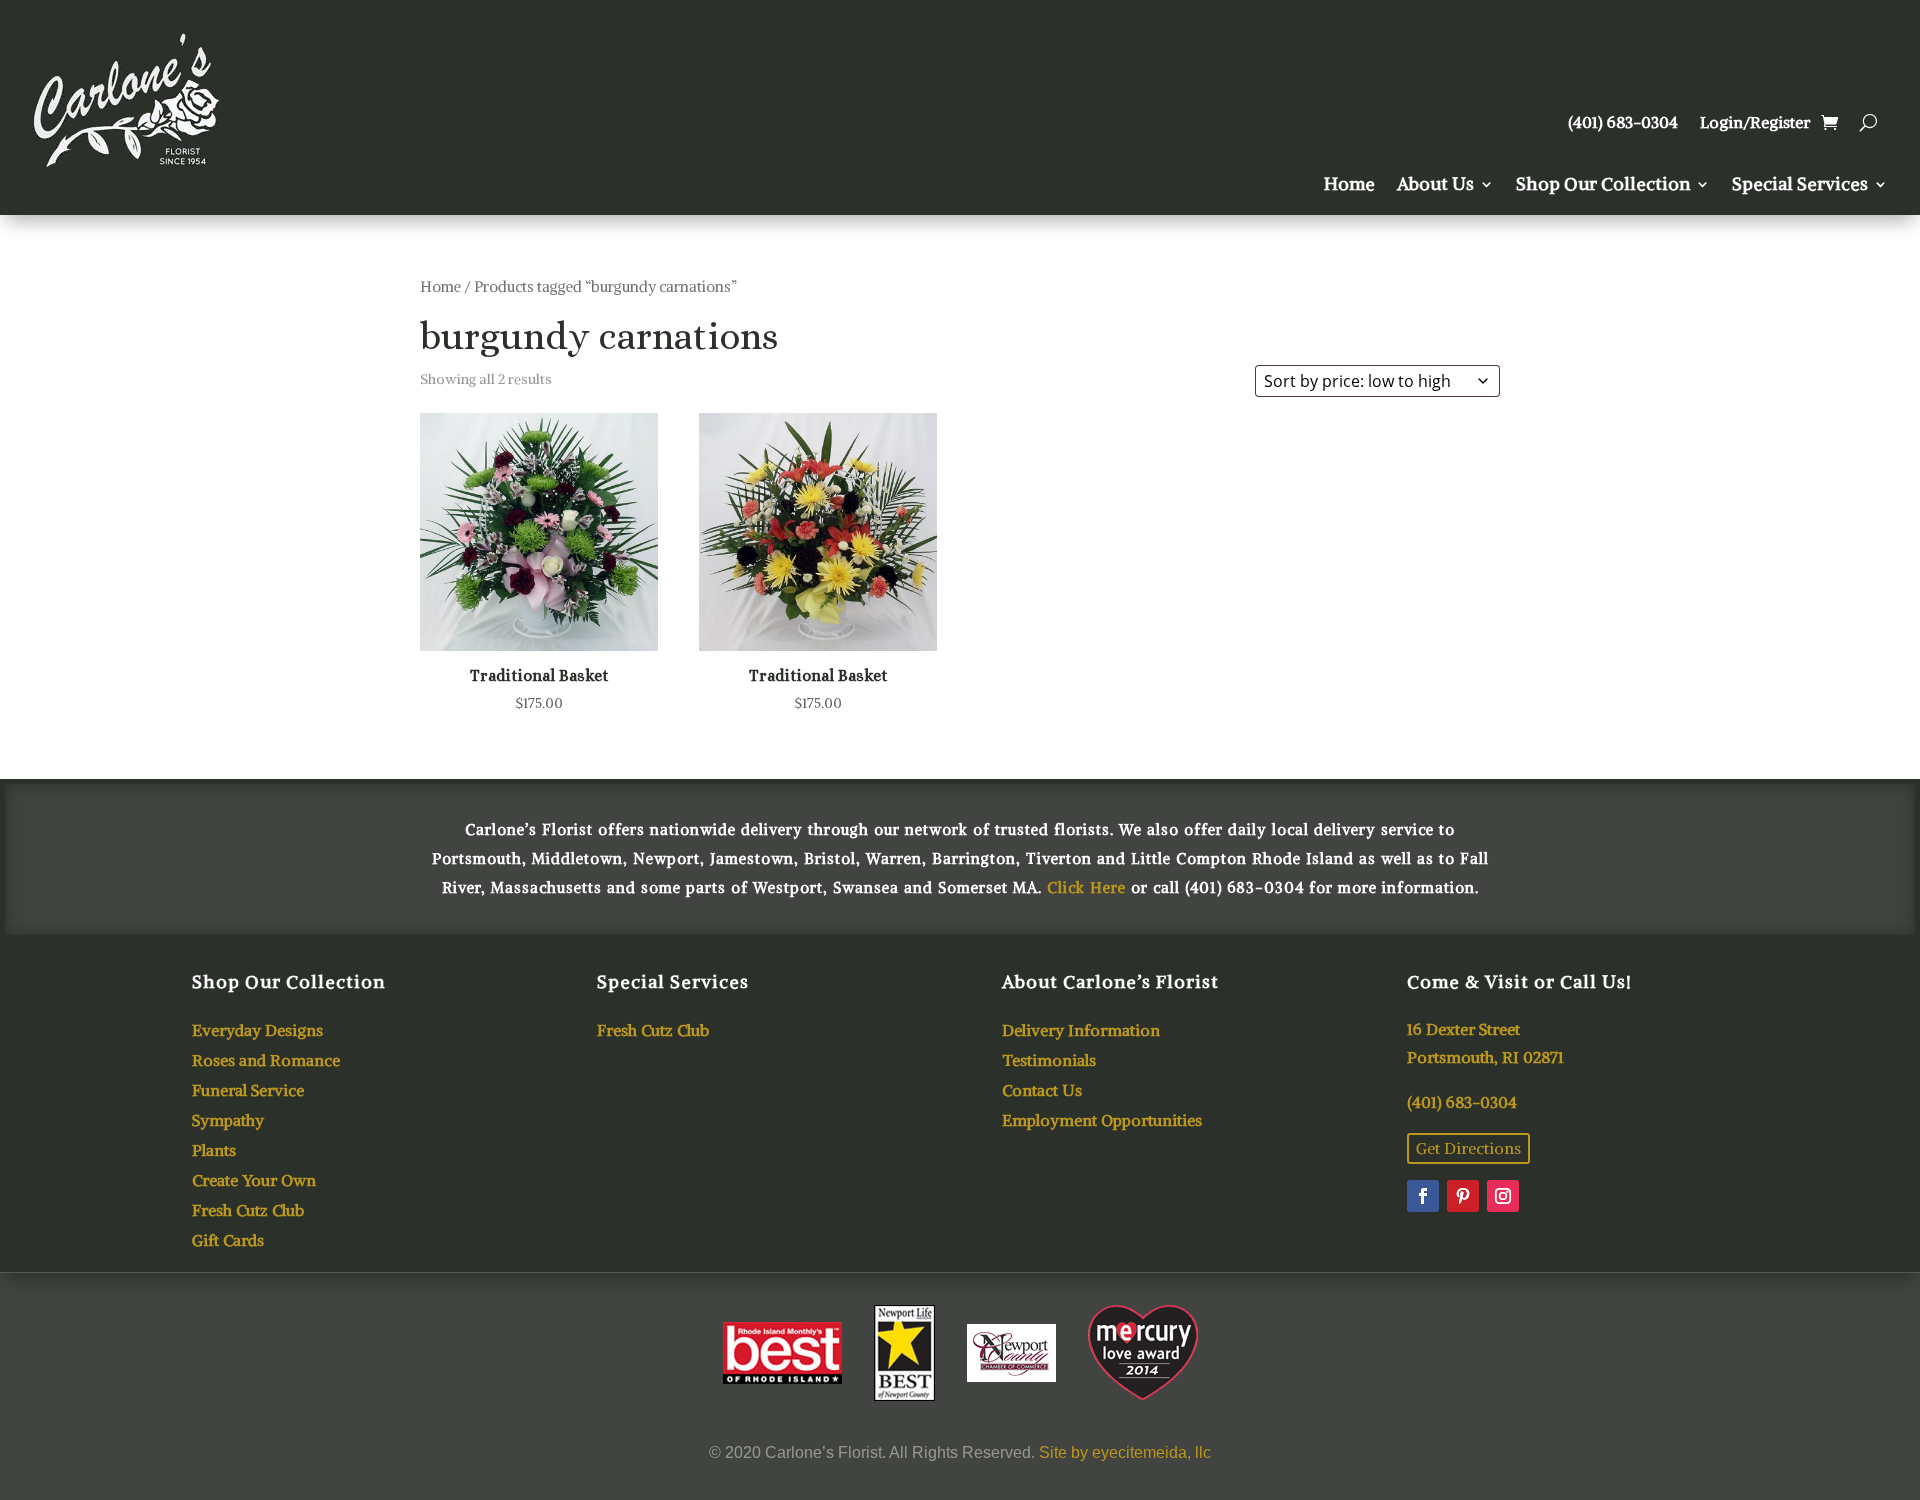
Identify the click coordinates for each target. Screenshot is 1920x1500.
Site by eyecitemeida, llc (1125, 1452)
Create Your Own (254, 1181)
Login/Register (1755, 123)
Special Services (1800, 186)
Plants (214, 1151)
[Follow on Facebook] (1423, 1196)
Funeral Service (248, 1091)
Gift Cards (228, 1241)
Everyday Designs (257, 1031)
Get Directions (1468, 1148)
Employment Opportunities (1102, 1121)
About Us (1435, 186)
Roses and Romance (266, 1061)
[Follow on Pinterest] (1463, 1196)
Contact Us (1042, 1091)
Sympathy (228, 1121)
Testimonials (1049, 1061)
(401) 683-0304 (1623, 123)
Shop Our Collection (1603, 186)
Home (1349, 186)
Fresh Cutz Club (248, 1211)
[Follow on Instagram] (1503, 1196)
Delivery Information (1081, 1031)
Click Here (1086, 887)
